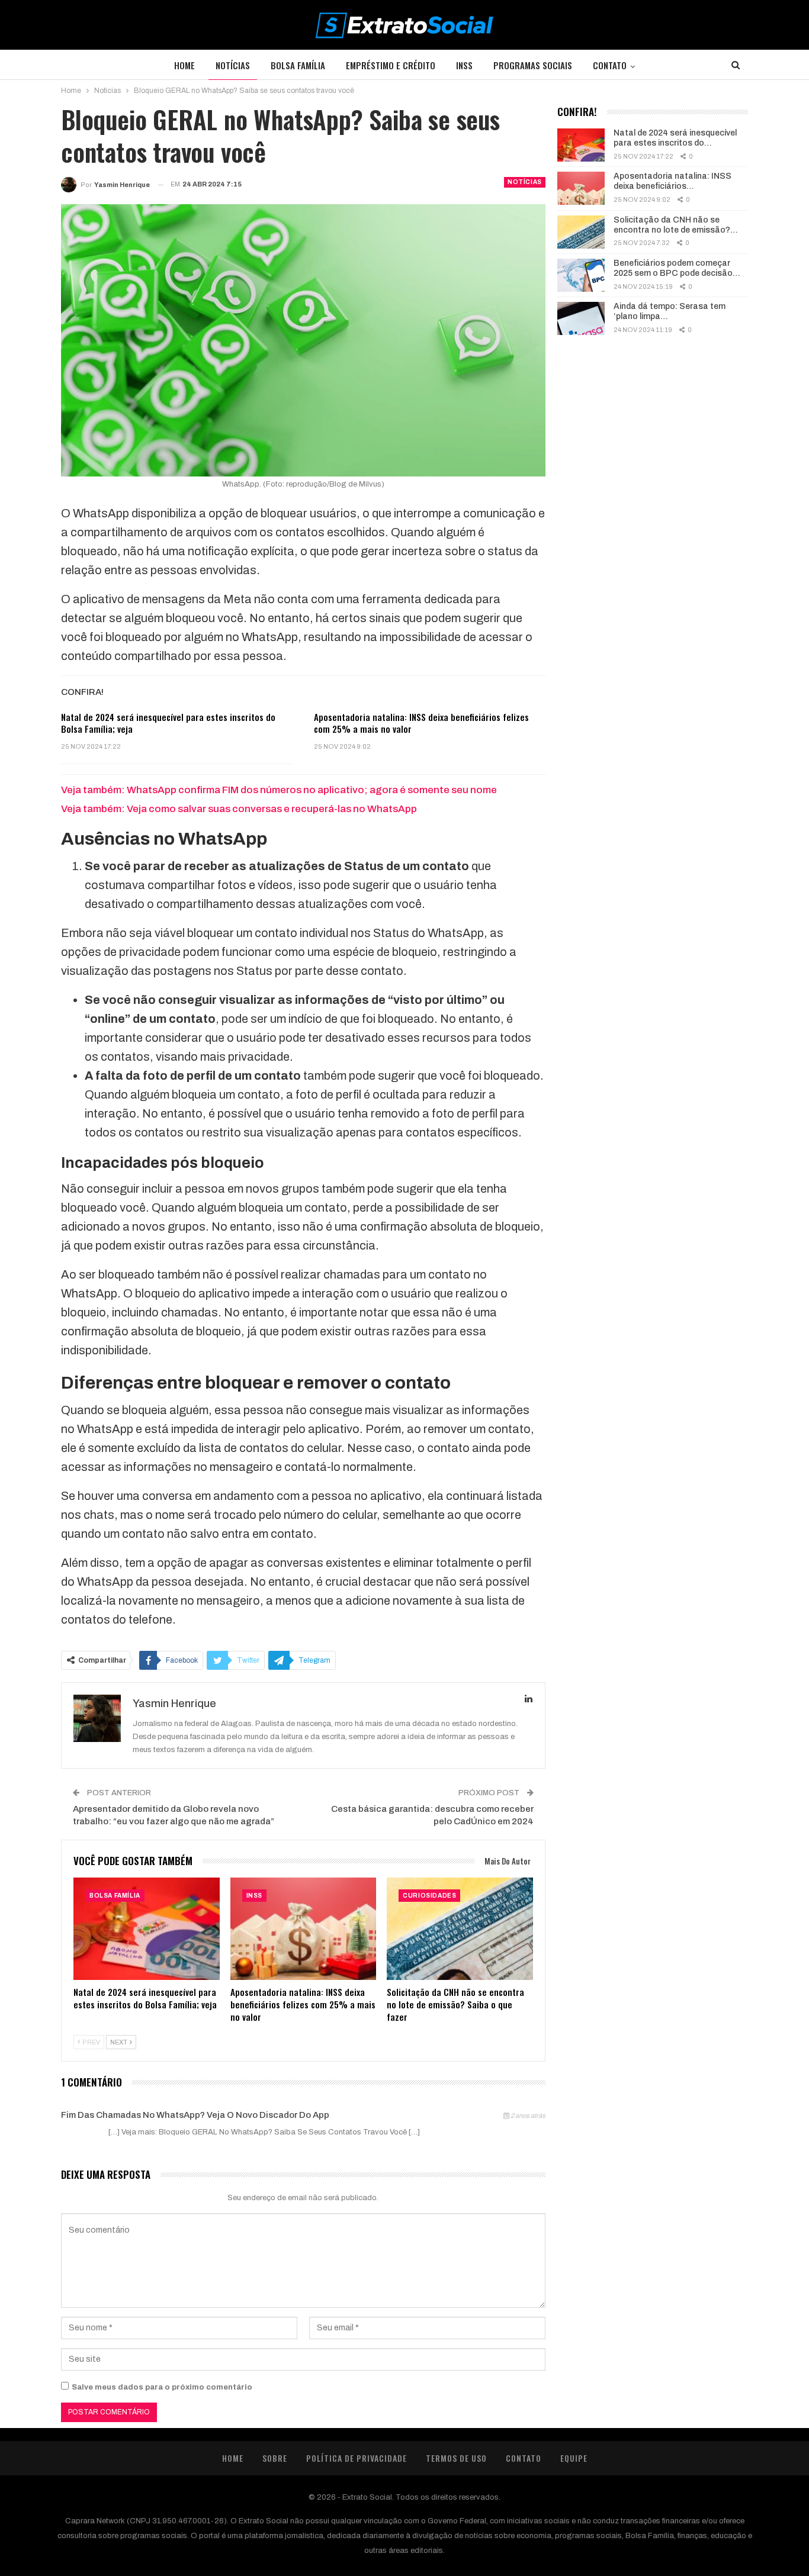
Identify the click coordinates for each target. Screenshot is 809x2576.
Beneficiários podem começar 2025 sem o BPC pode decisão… (677, 268)
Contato (610, 65)
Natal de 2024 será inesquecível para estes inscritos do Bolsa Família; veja (168, 723)
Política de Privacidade (357, 2458)
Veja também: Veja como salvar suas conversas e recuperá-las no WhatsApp (239, 809)
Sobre (275, 2458)
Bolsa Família (298, 65)
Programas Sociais (533, 65)
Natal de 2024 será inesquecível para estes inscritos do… (675, 138)
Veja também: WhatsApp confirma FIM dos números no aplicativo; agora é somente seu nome (279, 790)
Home (184, 65)
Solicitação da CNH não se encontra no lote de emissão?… (676, 225)
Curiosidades (429, 1896)
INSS (464, 65)
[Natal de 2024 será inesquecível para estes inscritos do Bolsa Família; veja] (147, 1929)
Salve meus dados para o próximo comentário (162, 2387)
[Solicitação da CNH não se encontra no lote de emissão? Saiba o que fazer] (460, 1929)
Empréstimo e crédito (391, 65)
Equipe (574, 2458)
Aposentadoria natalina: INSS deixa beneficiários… (672, 181)
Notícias (233, 65)
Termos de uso (456, 2458)
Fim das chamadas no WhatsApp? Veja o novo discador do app (195, 2115)
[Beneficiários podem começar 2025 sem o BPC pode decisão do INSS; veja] (581, 275)
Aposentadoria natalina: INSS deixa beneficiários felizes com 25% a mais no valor (421, 723)
